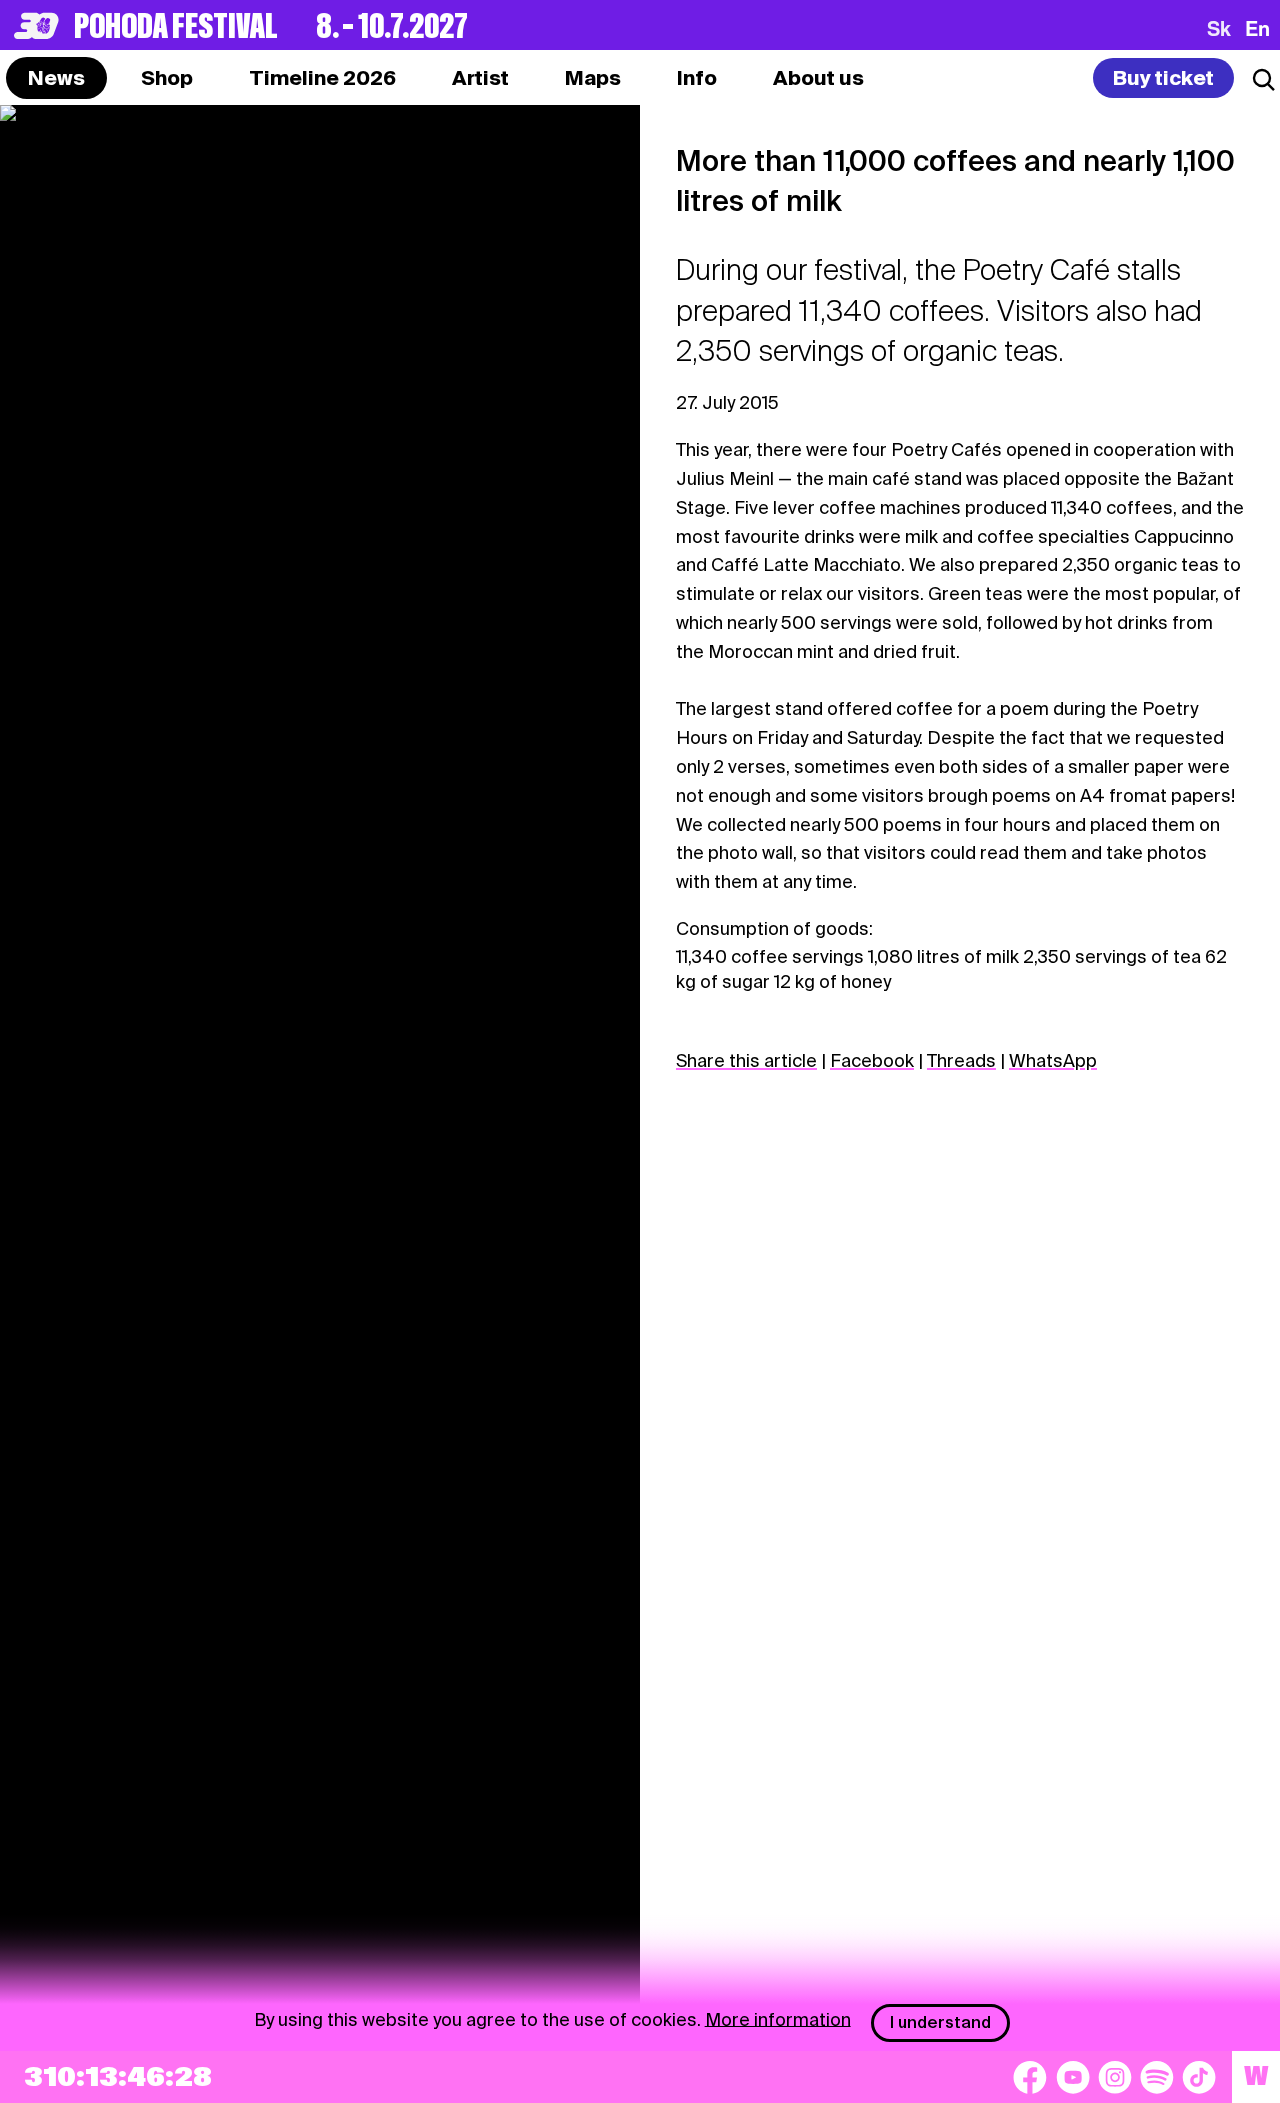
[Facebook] (1030, 2077)
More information (778, 2018)
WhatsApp (1053, 1060)
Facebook (872, 1060)
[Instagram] (1115, 2077)
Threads (961, 1060)
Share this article (746, 1060)
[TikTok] (1199, 2077)
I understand (940, 2022)
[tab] (167, 78)
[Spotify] (1157, 2077)
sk (1219, 28)
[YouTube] (1073, 2077)
